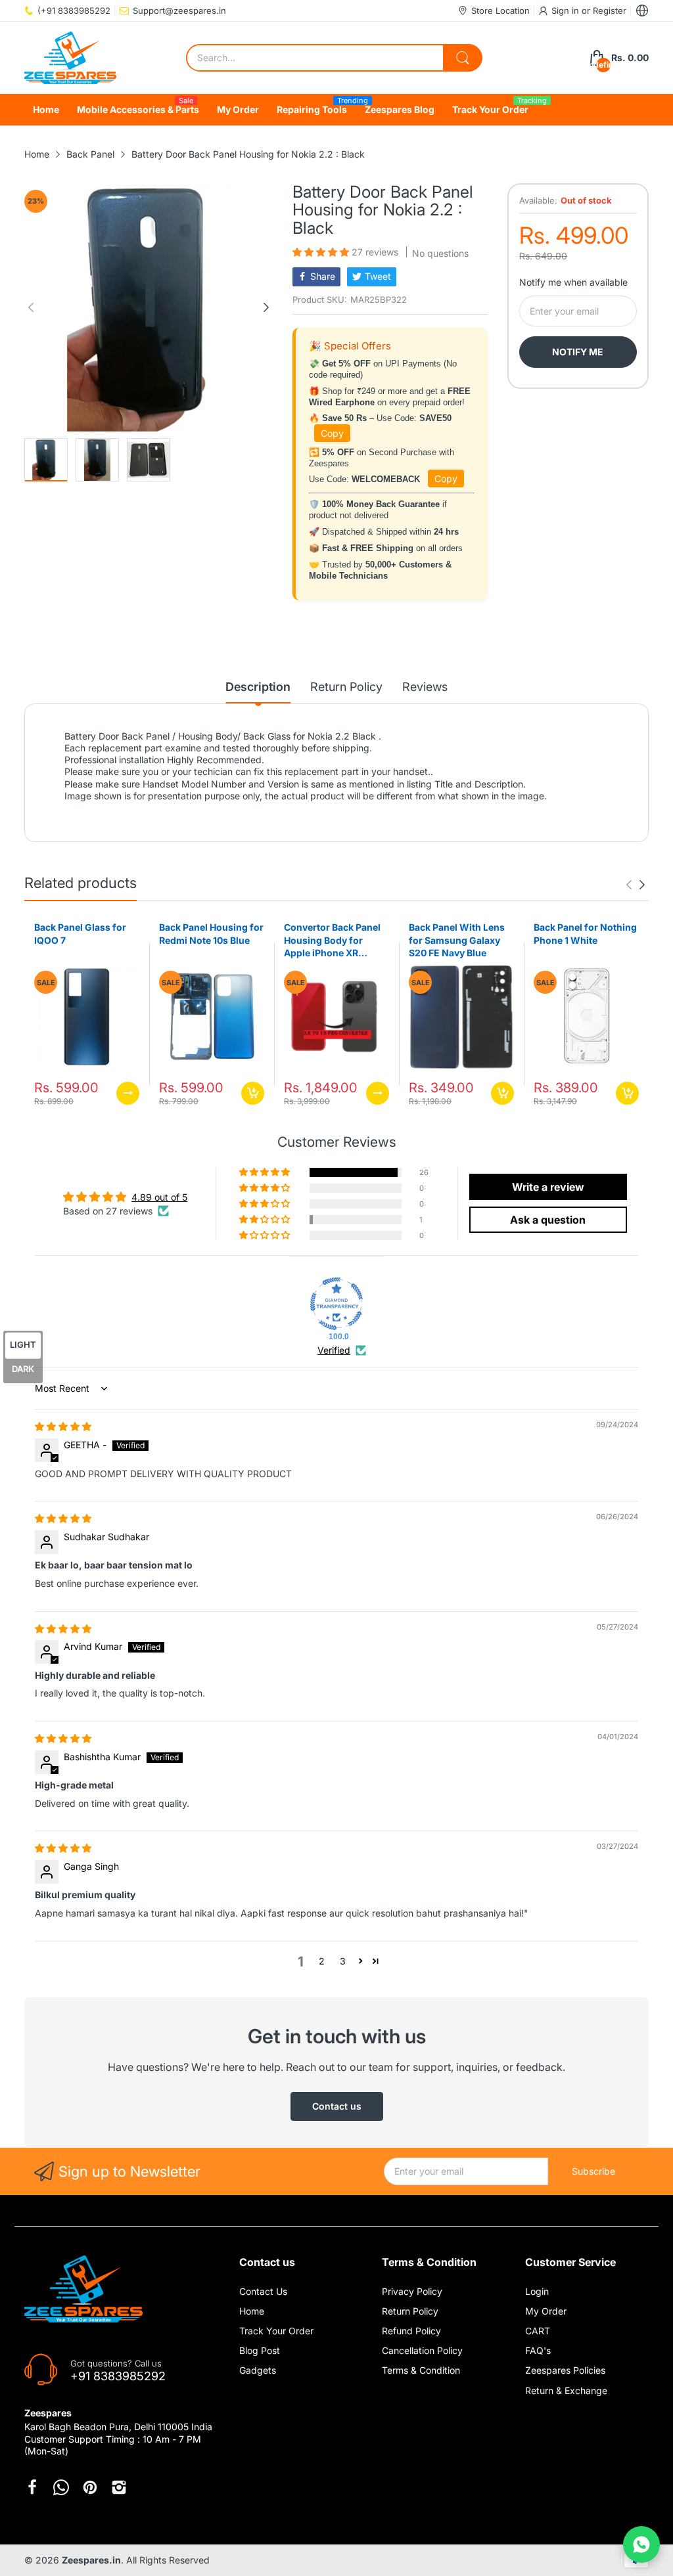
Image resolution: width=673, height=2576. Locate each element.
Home (252, 2311)
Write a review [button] (548, 1187)
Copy (332, 433)
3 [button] (343, 1961)
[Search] (463, 58)
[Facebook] (32, 2487)
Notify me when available (573, 282)
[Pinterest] (90, 2487)
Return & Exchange (566, 2390)
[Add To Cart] (253, 1093)
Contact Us (263, 2291)
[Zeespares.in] (70, 58)
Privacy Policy (412, 2291)
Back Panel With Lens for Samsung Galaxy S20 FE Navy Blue (457, 940)
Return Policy (410, 2311)
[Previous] (266, 307)
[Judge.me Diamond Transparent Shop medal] (336, 1304)
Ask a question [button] (548, 1220)
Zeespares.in (91, 2560)
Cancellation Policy (422, 2350)
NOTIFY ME (578, 352)
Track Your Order (276, 2331)
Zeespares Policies (565, 2370)
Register (610, 11)
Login (537, 2291)
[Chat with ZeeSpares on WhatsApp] (641, 2544)
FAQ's (538, 2350)
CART (538, 2331)
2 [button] (322, 1961)
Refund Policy (411, 2331)
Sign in (567, 11)
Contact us (337, 2106)
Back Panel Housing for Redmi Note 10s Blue (211, 934)
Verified (334, 1350)
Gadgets (258, 2370)
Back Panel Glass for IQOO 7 (80, 934)
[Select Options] (128, 1093)
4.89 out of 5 (159, 1197)
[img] (63, 1426)
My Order (546, 2311)
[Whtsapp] (61, 2487)
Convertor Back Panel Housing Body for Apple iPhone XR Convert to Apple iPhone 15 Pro (332, 941)
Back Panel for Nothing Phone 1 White (585, 934)
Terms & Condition (421, 2370)
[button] (322, 252)
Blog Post (260, 2350)
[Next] (31, 307)
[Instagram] (119, 2487)
